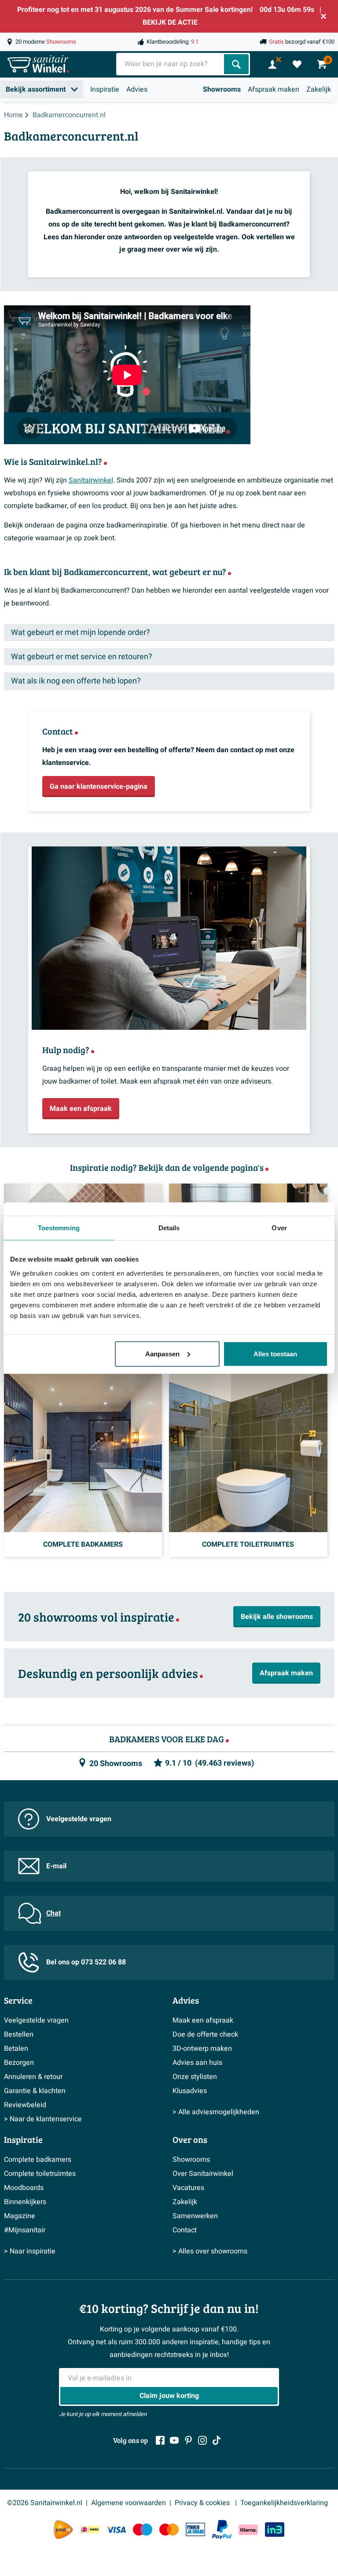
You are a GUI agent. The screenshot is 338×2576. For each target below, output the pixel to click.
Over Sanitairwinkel (203, 2174)
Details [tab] (169, 1228)
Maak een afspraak (203, 2020)
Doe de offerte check (205, 2034)
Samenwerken (195, 2216)
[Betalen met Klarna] (248, 2530)
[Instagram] (202, 2440)
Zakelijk (319, 89)
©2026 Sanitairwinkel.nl (45, 2503)
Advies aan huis (197, 2063)
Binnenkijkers (25, 2202)
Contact (185, 2230)
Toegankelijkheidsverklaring (284, 2503)
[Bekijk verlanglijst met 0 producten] (297, 64)
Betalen (16, 2049)
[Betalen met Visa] (116, 2530)
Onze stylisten (195, 2077)
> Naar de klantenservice (43, 2119)
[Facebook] (160, 2440)
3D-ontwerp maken (202, 2049)
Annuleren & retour (33, 2077)
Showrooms (222, 89)
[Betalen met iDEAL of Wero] (90, 2530)
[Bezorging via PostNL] (63, 2530)
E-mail (56, 1866)
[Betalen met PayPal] (222, 2530)
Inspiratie (105, 89)
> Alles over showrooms (210, 2251)
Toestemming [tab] (59, 1228)
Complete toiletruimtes (40, 2174)
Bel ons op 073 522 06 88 (86, 1962)
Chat (53, 1913)
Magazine (20, 2216)
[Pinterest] (188, 2440)
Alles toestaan (275, 1353)
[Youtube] (174, 2440)
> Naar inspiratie (30, 2251)
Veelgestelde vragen (79, 1819)
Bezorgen (19, 2063)
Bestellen (19, 2034)
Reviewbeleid (25, 2105)
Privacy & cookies (203, 2503)
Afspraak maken (274, 89)
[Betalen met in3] (275, 2530)
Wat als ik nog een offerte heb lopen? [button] (76, 681)
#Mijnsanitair (25, 2230)
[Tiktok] (217, 2440)
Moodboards (24, 2188)
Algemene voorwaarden (129, 2503)
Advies (137, 89)
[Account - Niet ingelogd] (272, 64)
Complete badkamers (38, 2160)
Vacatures (188, 2188)
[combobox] (171, 64)
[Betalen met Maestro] (143, 2530)
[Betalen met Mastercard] (169, 2530)
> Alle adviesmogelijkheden (216, 2112)
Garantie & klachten (35, 2091)
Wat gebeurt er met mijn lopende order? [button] (81, 633)
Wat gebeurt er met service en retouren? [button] (82, 657)
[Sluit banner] (323, 16)
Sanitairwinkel (91, 480)
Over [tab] (279, 1228)
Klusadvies (190, 2091)
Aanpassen (162, 1353)
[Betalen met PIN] (195, 2529)
